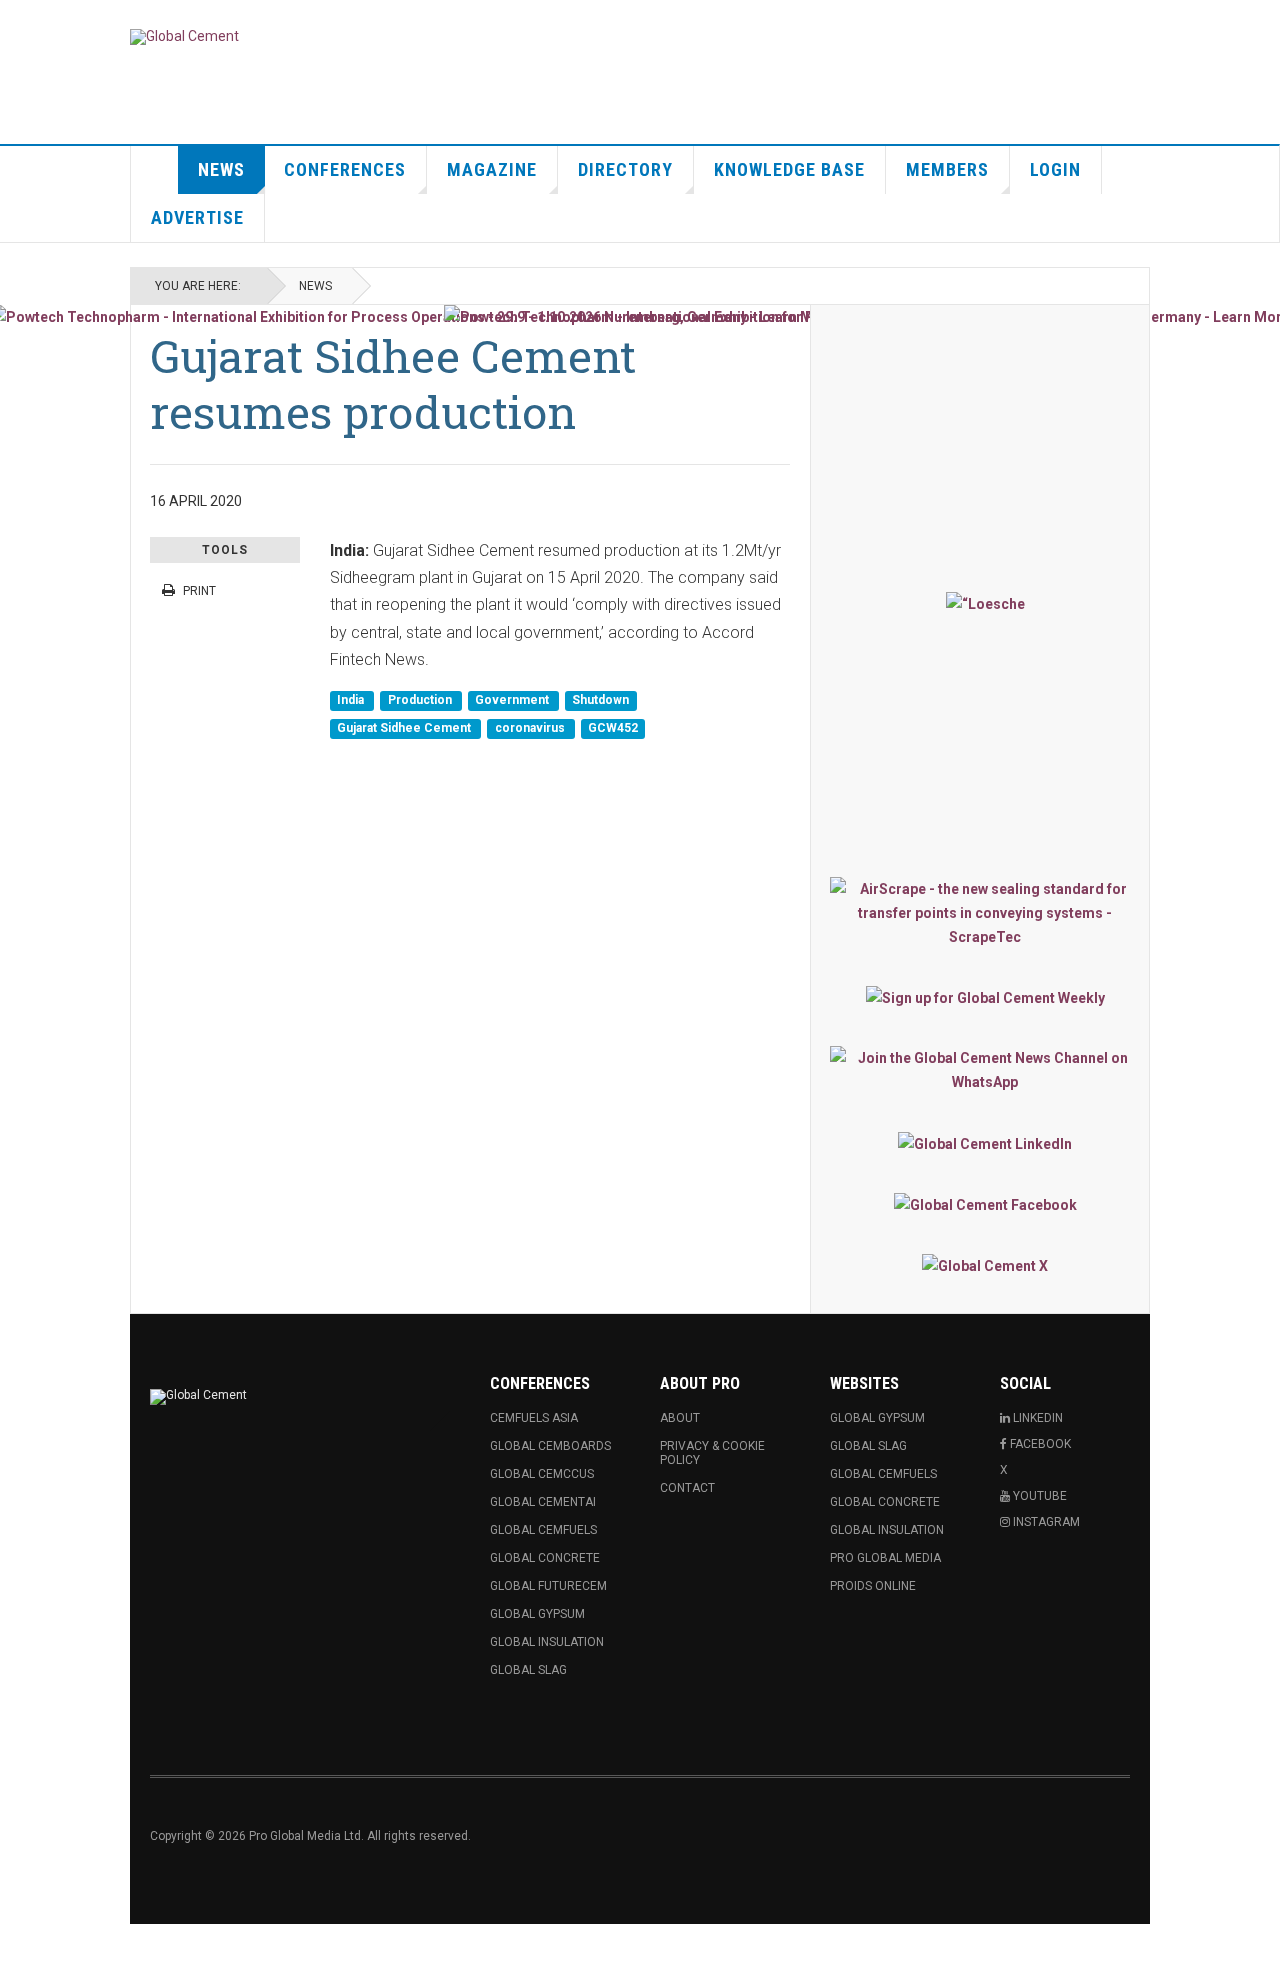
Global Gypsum (537, 1614)
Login (1055, 169)
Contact (687, 1488)
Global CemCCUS (542, 1474)
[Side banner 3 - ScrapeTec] (985, 913)
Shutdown (600, 701)
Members (947, 169)
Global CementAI (543, 1502)
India (352, 701)
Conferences (345, 169)
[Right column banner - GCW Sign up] (985, 997)
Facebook (1039, 1444)
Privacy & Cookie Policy (712, 1453)
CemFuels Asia (534, 1418)
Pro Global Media (885, 1558)
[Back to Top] (19, 1944)
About (680, 1418)
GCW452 (613, 728)
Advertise (197, 217)
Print (199, 591)
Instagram (1045, 1522)
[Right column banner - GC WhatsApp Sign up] (985, 1070)
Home (155, 170)
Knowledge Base (789, 169)
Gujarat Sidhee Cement (405, 728)
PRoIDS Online (873, 1586)
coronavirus (531, 728)
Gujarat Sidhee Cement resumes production (393, 383)
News (221, 169)
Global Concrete (545, 1558)
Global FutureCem (548, 1586)
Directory (625, 169)
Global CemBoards (550, 1446)
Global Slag (528, 1670)
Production (421, 701)
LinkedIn (1036, 1418)
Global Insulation (547, 1642)
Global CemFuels (543, 1530)
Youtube (1038, 1496)
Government (513, 701)
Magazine (492, 169)
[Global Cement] (184, 37)
